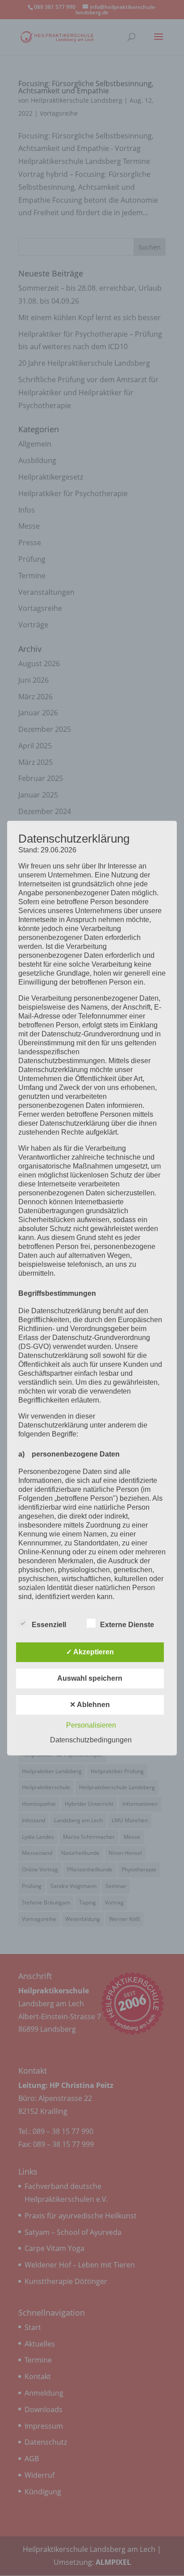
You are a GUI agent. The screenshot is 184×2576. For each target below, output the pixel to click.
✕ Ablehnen (90, 1705)
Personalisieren (91, 1725)
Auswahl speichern (90, 1678)
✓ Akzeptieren (90, 1652)
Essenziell (49, 1625)
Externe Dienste (127, 1625)
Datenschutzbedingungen (91, 1740)
